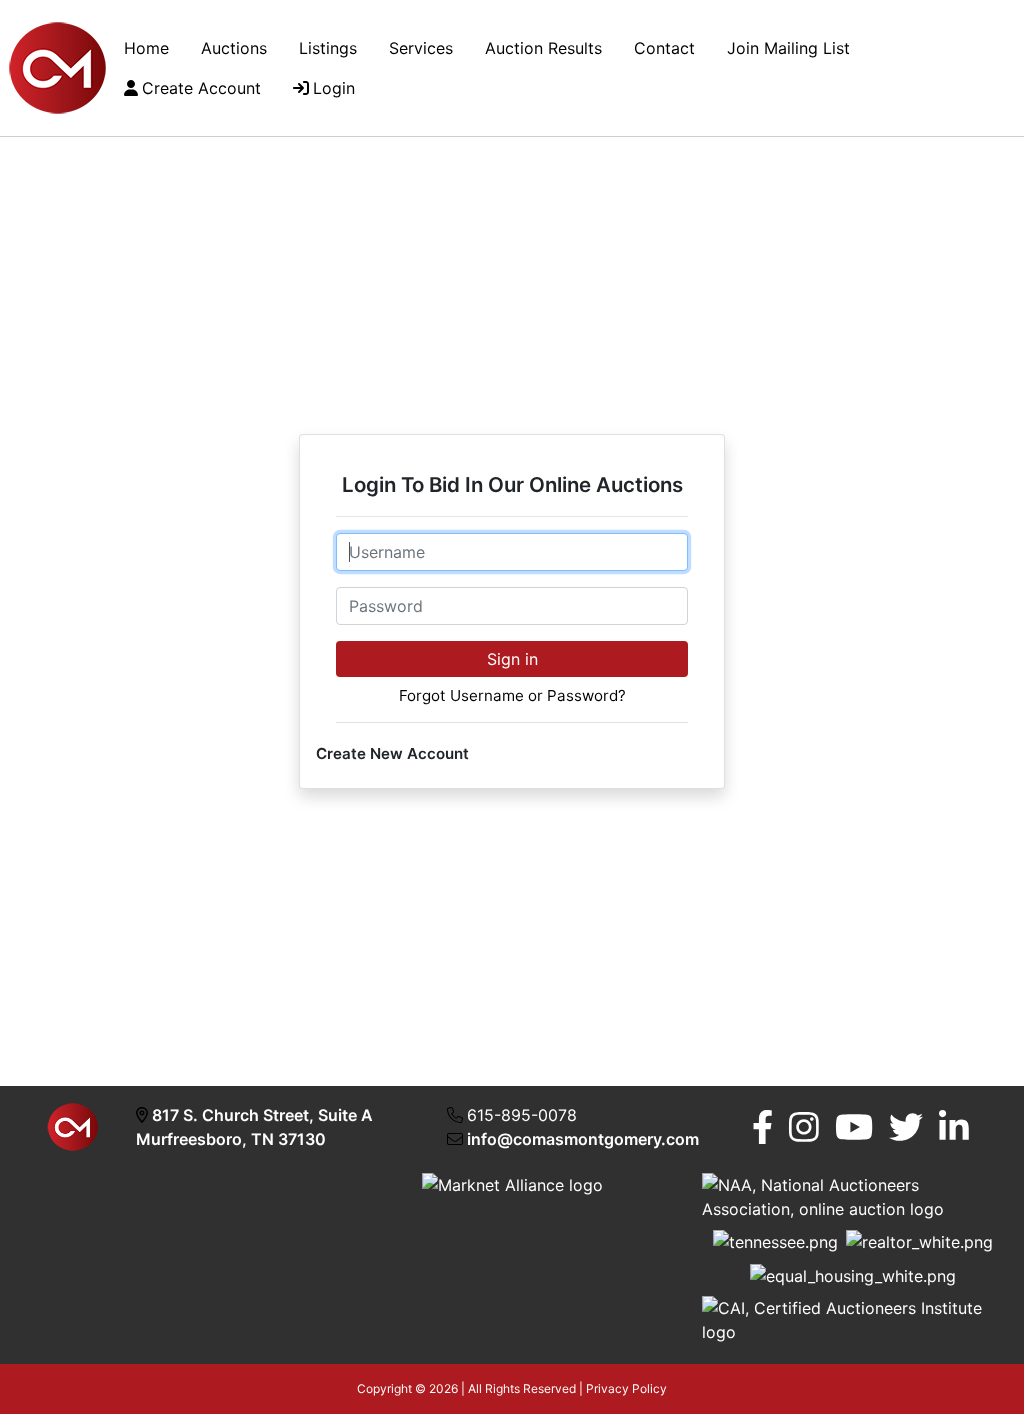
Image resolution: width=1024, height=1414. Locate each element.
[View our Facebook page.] (762, 1127)
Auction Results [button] (543, 48)
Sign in (512, 659)
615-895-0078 (522, 1115)
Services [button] (421, 48)
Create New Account (392, 753)
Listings (328, 48)
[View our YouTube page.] (854, 1127)
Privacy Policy (626, 1388)
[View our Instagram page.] (804, 1127)
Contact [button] (664, 48)
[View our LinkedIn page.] (954, 1127)
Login (334, 88)
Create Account (201, 88)
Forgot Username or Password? (512, 695)
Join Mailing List (788, 48)
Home (146, 48)
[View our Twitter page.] (906, 1127)
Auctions (234, 48)
